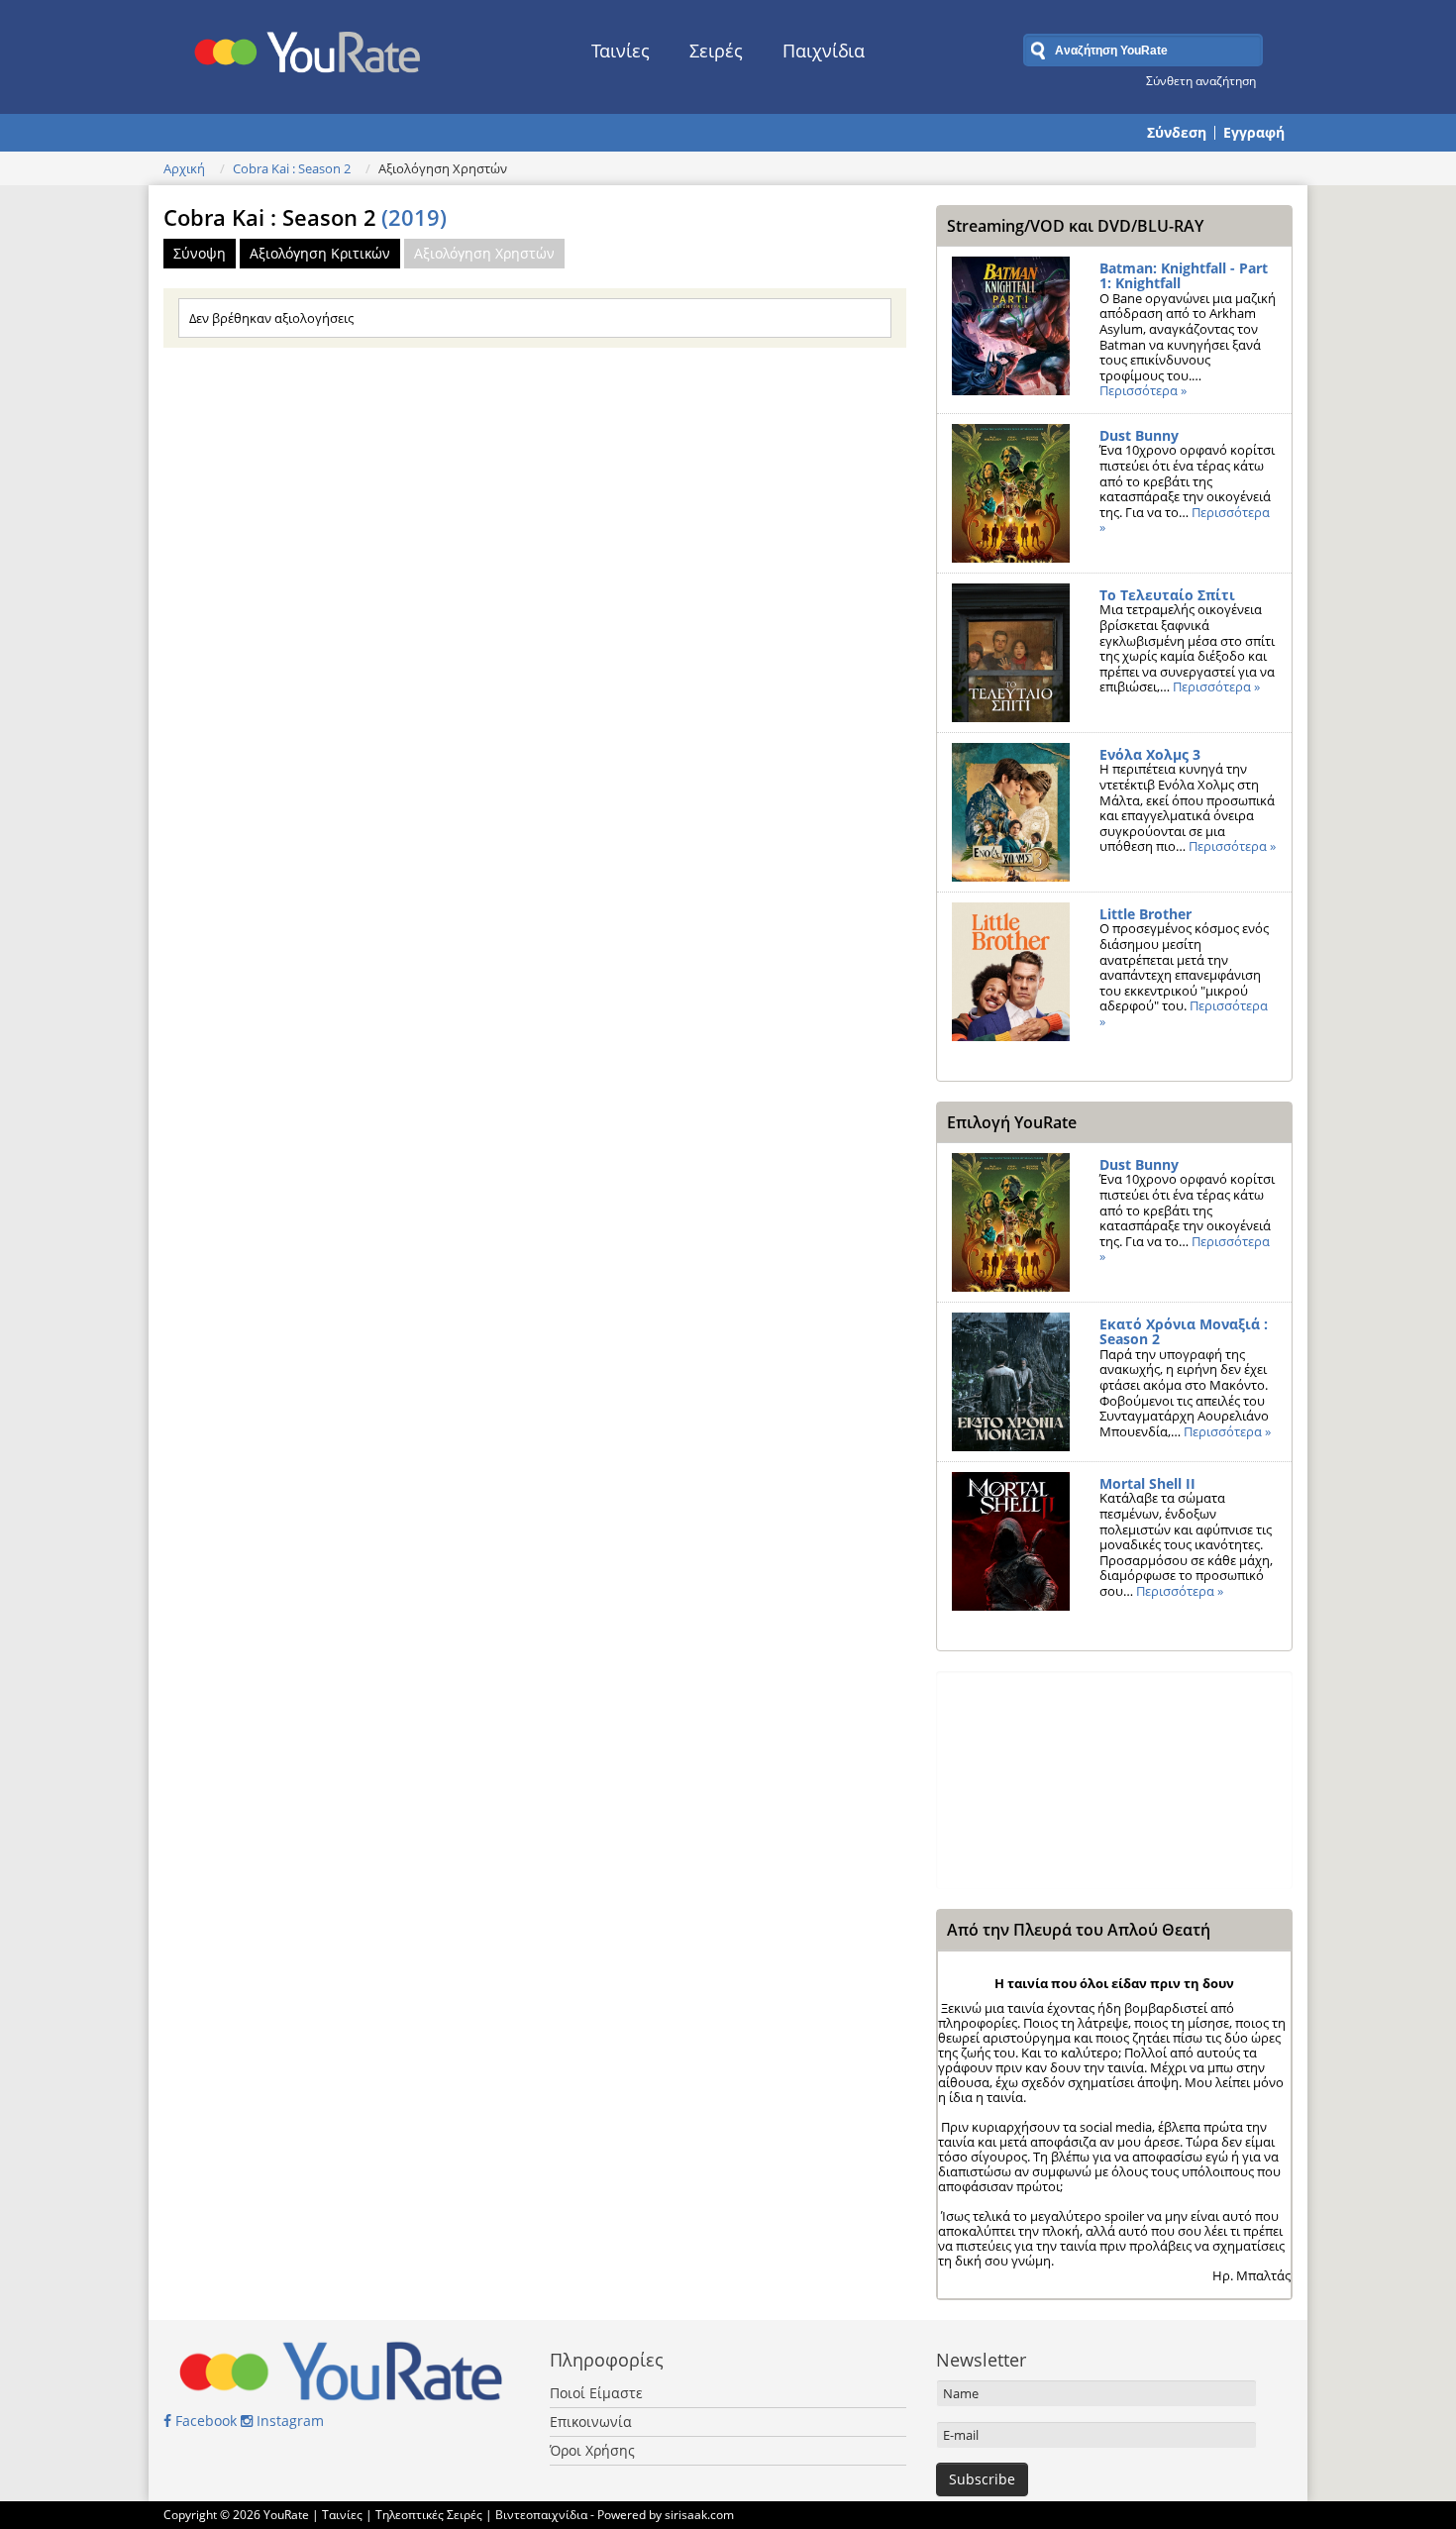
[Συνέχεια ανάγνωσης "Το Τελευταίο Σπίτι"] (1011, 653)
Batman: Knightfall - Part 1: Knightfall (1184, 276)
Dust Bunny (1139, 435)
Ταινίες (621, 51)
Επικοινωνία (591, 2422)
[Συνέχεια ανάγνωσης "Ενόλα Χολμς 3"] (1011, 812)
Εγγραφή (1254, 133)
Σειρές (716, 51)
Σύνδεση (1177, 133)
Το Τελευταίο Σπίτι (1167, 595)
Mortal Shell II (1147, 1483)
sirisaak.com (699, 2515)
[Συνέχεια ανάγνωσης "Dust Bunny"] (1011, 493)
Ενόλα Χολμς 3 (1150, 754)
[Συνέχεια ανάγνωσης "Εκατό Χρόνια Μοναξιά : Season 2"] (1011, 1382)
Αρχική (184, 168)
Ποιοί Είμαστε (596, 2393)
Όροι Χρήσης (592, 2450)
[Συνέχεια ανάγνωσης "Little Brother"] (1011, 972)
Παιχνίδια (824, 51)
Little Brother (1145, 914)
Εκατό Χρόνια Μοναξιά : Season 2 (1184, 1332)
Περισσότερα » (1143, 390)
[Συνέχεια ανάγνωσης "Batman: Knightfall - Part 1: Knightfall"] (1011, 326)
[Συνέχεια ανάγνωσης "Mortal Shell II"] (1011, 1541)
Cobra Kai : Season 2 (292, 168)
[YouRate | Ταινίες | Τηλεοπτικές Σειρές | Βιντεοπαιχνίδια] (309, 47)
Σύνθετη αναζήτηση (1201, 80)
